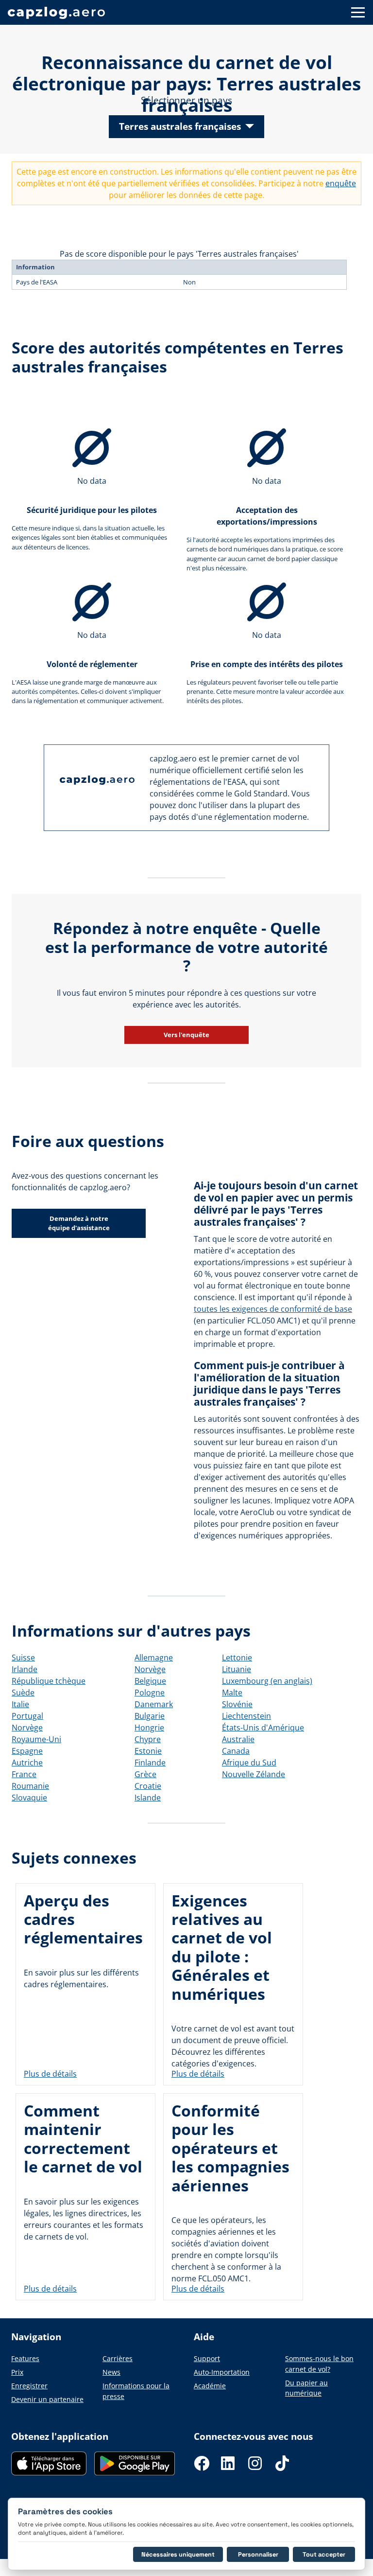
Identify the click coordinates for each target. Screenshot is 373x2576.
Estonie (148, 1751)
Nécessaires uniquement (178, 2554)
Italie (20, 1704)
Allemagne (154, 1658)
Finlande (150, 1763)
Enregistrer (29, 2386)
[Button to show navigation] (358, 12)
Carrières (118, 2358)
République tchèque (49, 1681)
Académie (210, 2386)
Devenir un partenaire (47, 2399)
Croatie (148, 1786)
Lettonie (237, 1658)
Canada (236, 1751)
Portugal (27, 1716)
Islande (148, 1798)
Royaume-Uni (36, 1739)
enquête (341, 183)
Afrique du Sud (249, 1763)
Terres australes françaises (180, 126)
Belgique (150, 1681)
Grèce (145, 1774)
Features (25, 2358)
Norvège (27, 1728)
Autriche (27, 1763)
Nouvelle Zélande (254, 1774)
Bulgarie (150, 1716)
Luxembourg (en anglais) (267, 1681)
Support (207, 2358)
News (111, 2372)
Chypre (148, 1739)
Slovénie (237, 1704)
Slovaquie (29, 1798)
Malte (232, 1693)
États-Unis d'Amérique (263, 1728)
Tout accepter (324, 2554)
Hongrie (149, 1728)
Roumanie (30, 1786)
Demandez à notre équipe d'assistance (79, 1223)
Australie (238, 1739)
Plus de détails (50, 2074)
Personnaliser (258, 2554)
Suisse (23, 1658)
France (24, 1774)
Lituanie (237, 1669)
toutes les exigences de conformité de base (273, 1309)
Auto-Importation (222, 2372)
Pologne (150, 1693)
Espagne (27, 1751)
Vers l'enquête (186, 1035)
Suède (23, 1693)
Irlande (25, 1669)
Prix (17, 2372)
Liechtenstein (246, 1716)
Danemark (154, 1704)
